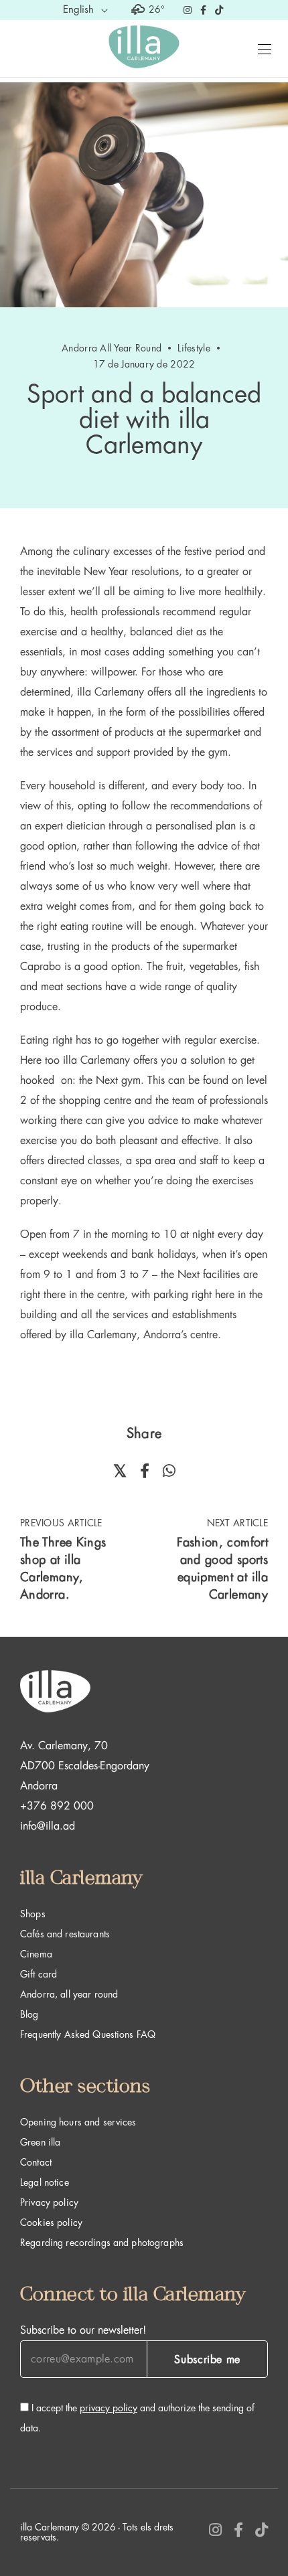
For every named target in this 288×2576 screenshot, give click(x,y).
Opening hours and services (78, 2122)
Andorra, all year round (69, 1994)
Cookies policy (51, 2223)
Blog (29, 2014)
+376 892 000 (57, 1806)
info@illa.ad (48, 1826)
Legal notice (45, 2182)
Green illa (40, 2142)
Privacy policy (49, 2202)
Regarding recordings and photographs (102, 2243)
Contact (36, 2162)
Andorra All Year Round (112, 348)
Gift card (39, 1974)
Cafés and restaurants (65, 1934)
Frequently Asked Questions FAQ (88, 2034)
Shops (33, 1914)
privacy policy (109, 2408)
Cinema (36, 1954)
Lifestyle (194, 348)
